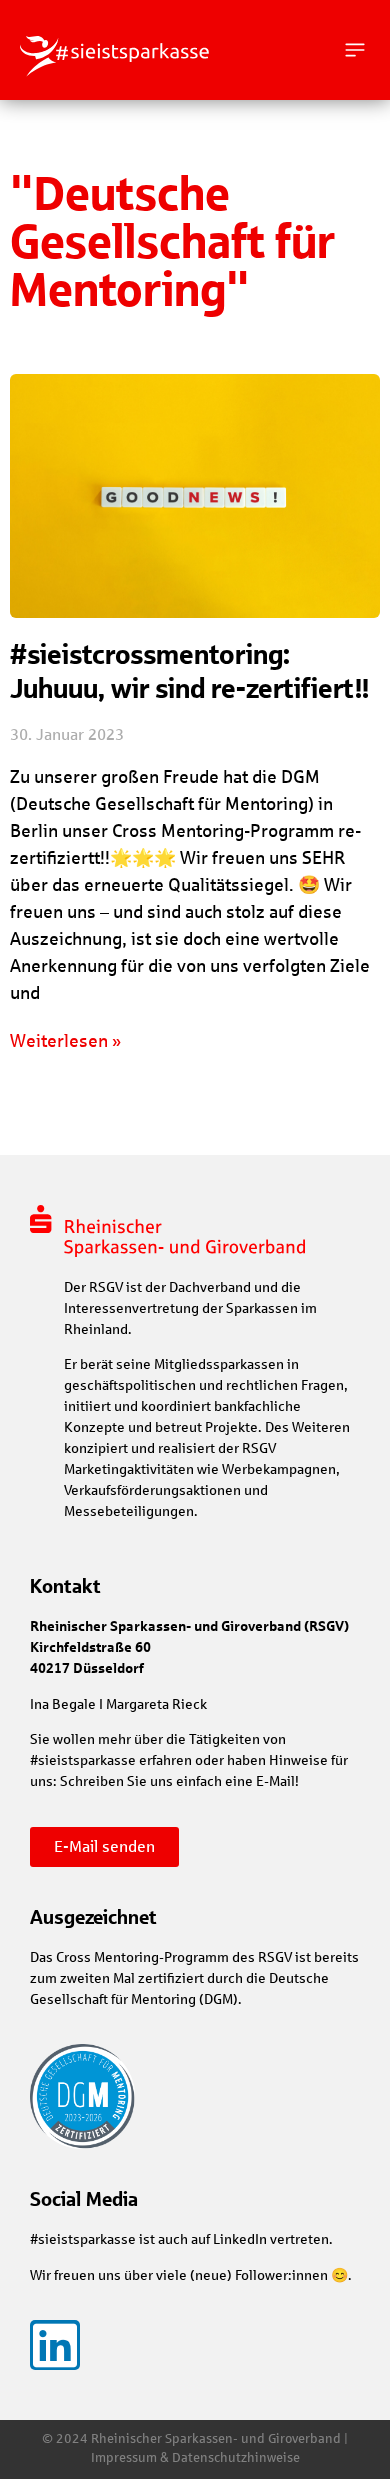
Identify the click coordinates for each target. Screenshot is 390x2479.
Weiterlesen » (65, 1041)
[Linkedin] (55, 2345)
